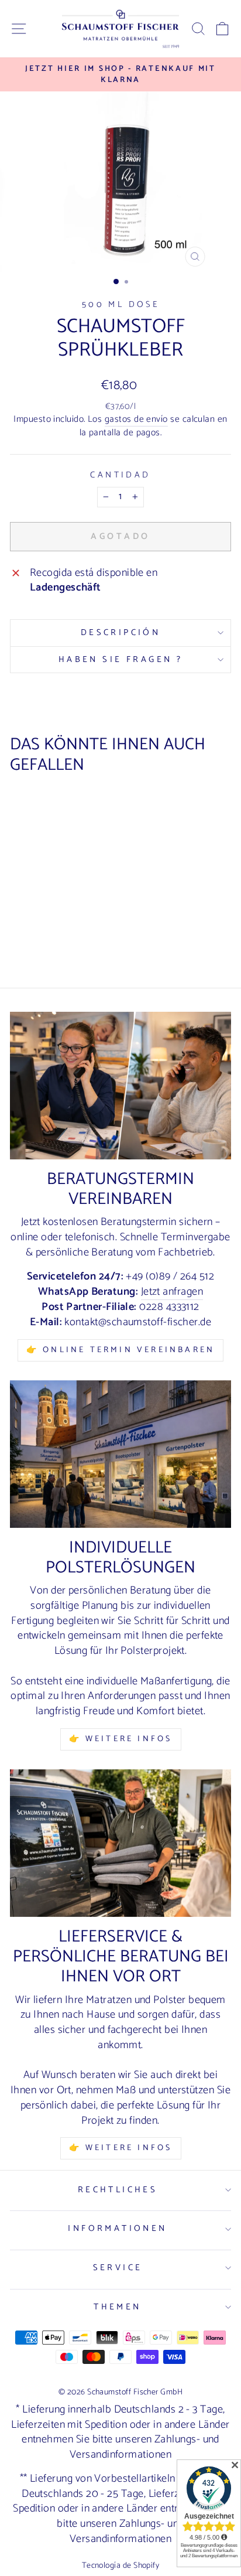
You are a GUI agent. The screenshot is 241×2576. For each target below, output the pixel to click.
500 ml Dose (121, 305)
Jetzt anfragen (172, 1293)
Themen (118, 2307)
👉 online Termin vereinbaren (120, 1350)
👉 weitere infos (121, 1739)
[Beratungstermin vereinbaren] (120, 1086)
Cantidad (120, 475)
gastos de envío (136, 420)
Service (118, 2268)
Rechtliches (118, 2190)
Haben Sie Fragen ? (121, 660)
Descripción (121, 633)
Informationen (117, 2229)
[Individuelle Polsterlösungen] (120, 1454)
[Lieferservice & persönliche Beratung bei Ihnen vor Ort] (120, 1843)
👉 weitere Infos (121, 2148)
